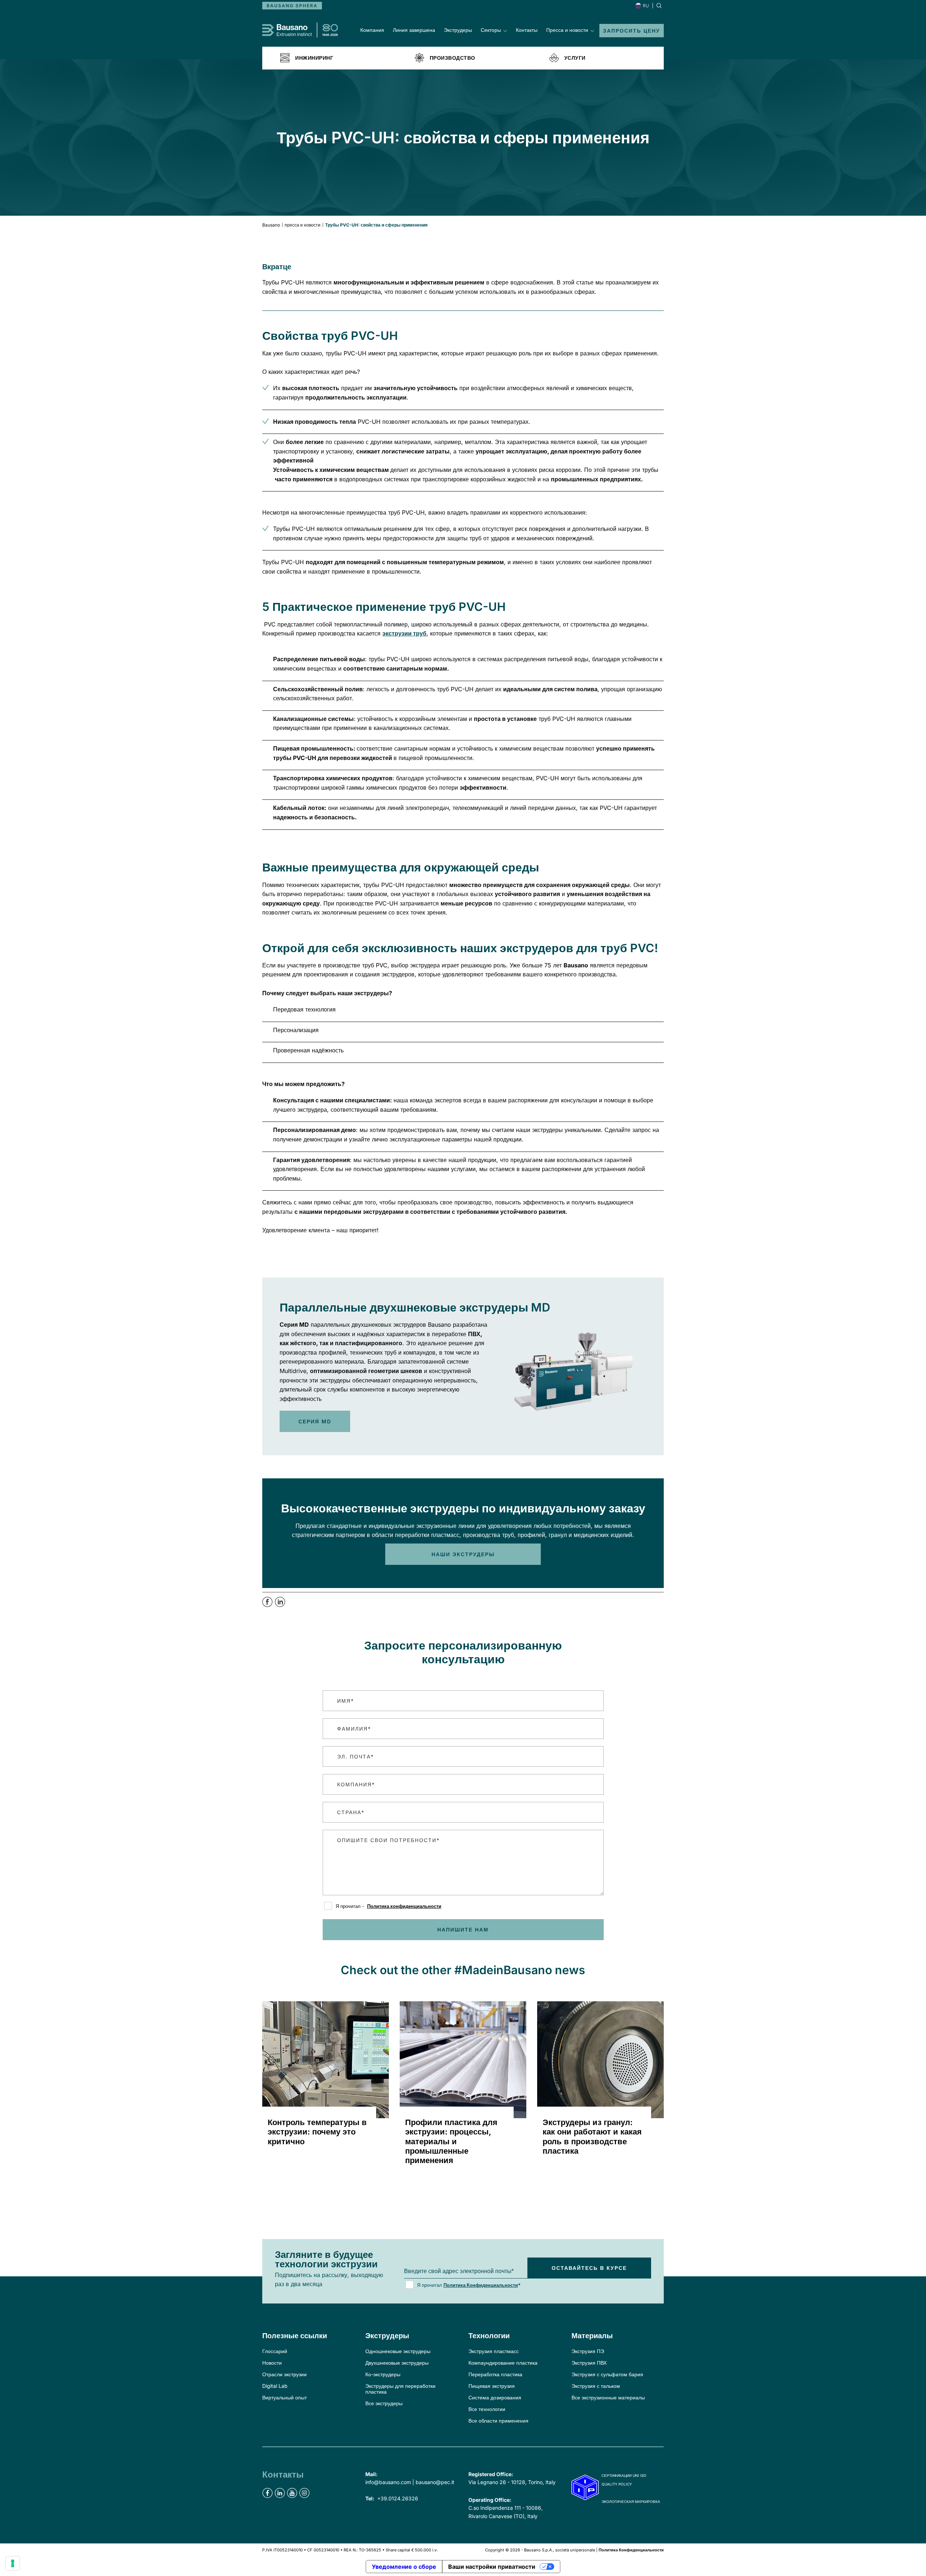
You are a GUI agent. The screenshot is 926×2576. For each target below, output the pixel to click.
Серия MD (315, 1421)
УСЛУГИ (575, 58)
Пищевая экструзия (492, 2386)
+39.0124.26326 (398, 2498)
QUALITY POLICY (617, 2484)
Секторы (491, 30)
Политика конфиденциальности (404, 1906)
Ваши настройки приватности (492, 2567)
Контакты (527, 30)
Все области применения (498, 2421)
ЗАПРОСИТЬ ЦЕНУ (632, 31)
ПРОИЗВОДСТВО (453, 58)
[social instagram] (304, 2493)
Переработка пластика (495, 2374)
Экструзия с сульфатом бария (607, 2374)
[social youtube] (292, 2493)
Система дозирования (495, 2397)
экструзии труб (404, 633)
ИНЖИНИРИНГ (314, 58)
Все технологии (487, 2409)
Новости (272, 2363)
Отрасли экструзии (284, 2374)
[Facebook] (269, 1605)
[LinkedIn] (280, 1605)
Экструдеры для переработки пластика (400, 2389)
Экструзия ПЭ (588, 2351)
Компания (372, 30)
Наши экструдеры (463, 1554)
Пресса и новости (567, 30)
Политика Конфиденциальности (481, 2285)
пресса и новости (303, 225)
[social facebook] (267, 2493)
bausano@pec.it (435, 2482)
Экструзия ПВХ (589, 2363)
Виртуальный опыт (284, 2397)
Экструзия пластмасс (494, 2351)
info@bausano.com (388, 2482)
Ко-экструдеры (383, 2374)
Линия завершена (414, 30)
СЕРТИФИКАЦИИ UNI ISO (624, 2475)
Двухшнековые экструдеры (397, 2363)
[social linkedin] (280, 2493)
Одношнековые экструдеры (398, 2351)
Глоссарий (275, 2351)
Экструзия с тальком (596, 2386)
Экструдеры (458, 30)
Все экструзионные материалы (608, 2397)
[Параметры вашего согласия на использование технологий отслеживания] (13, 2563)
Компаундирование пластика (503, 2363)
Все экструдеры (384, 2403)
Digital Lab (275, 2386)
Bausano (271, 225)
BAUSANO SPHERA (292, 6)
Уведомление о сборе (404, 2567)
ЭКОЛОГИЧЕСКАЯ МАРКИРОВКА (631, 2501)
